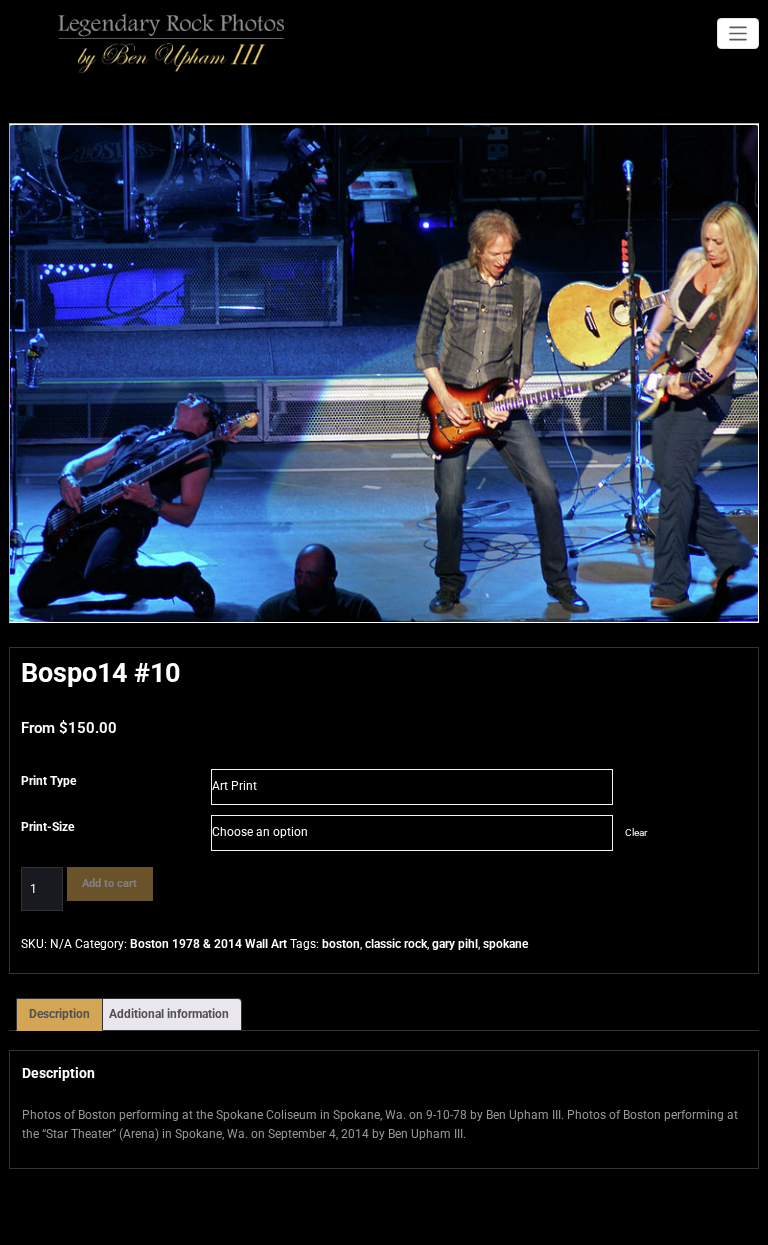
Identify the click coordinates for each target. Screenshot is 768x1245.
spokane (505, 944)
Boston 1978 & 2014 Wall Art (208, 944)
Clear (636, 832)
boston (341, 944)
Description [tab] (59, 1014)
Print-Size (47, 827)
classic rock (396, 944)
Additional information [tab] (169, 1014)
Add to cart (109, 883)
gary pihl (455, 944)
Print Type (48, 781)
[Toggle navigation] (738, 33)
